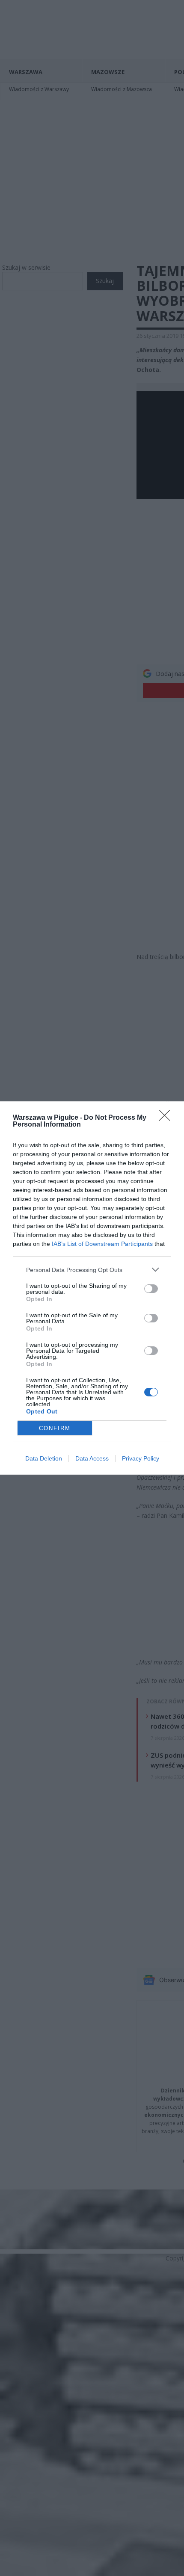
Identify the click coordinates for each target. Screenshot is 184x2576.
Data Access (92, 1458)
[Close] (167, 1118)
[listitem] (92, 1270)
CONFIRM (55, 1428)
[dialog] (92, 1288)
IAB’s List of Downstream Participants (102, 1244)
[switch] (151, 1289)
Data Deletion (44, 1458)
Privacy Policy (141, 1458)
